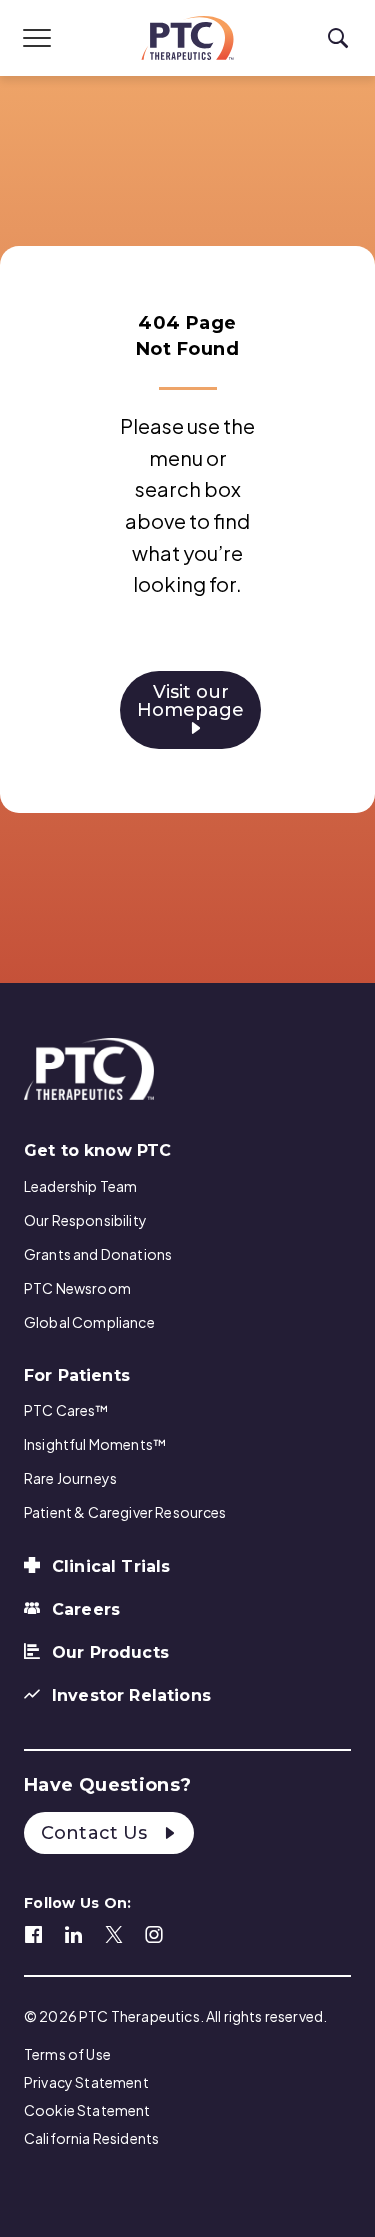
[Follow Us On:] (34, 1932)
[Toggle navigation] (37, 38)
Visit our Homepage (190, 701)
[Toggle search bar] (338, 38)
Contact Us (97, 1833)
